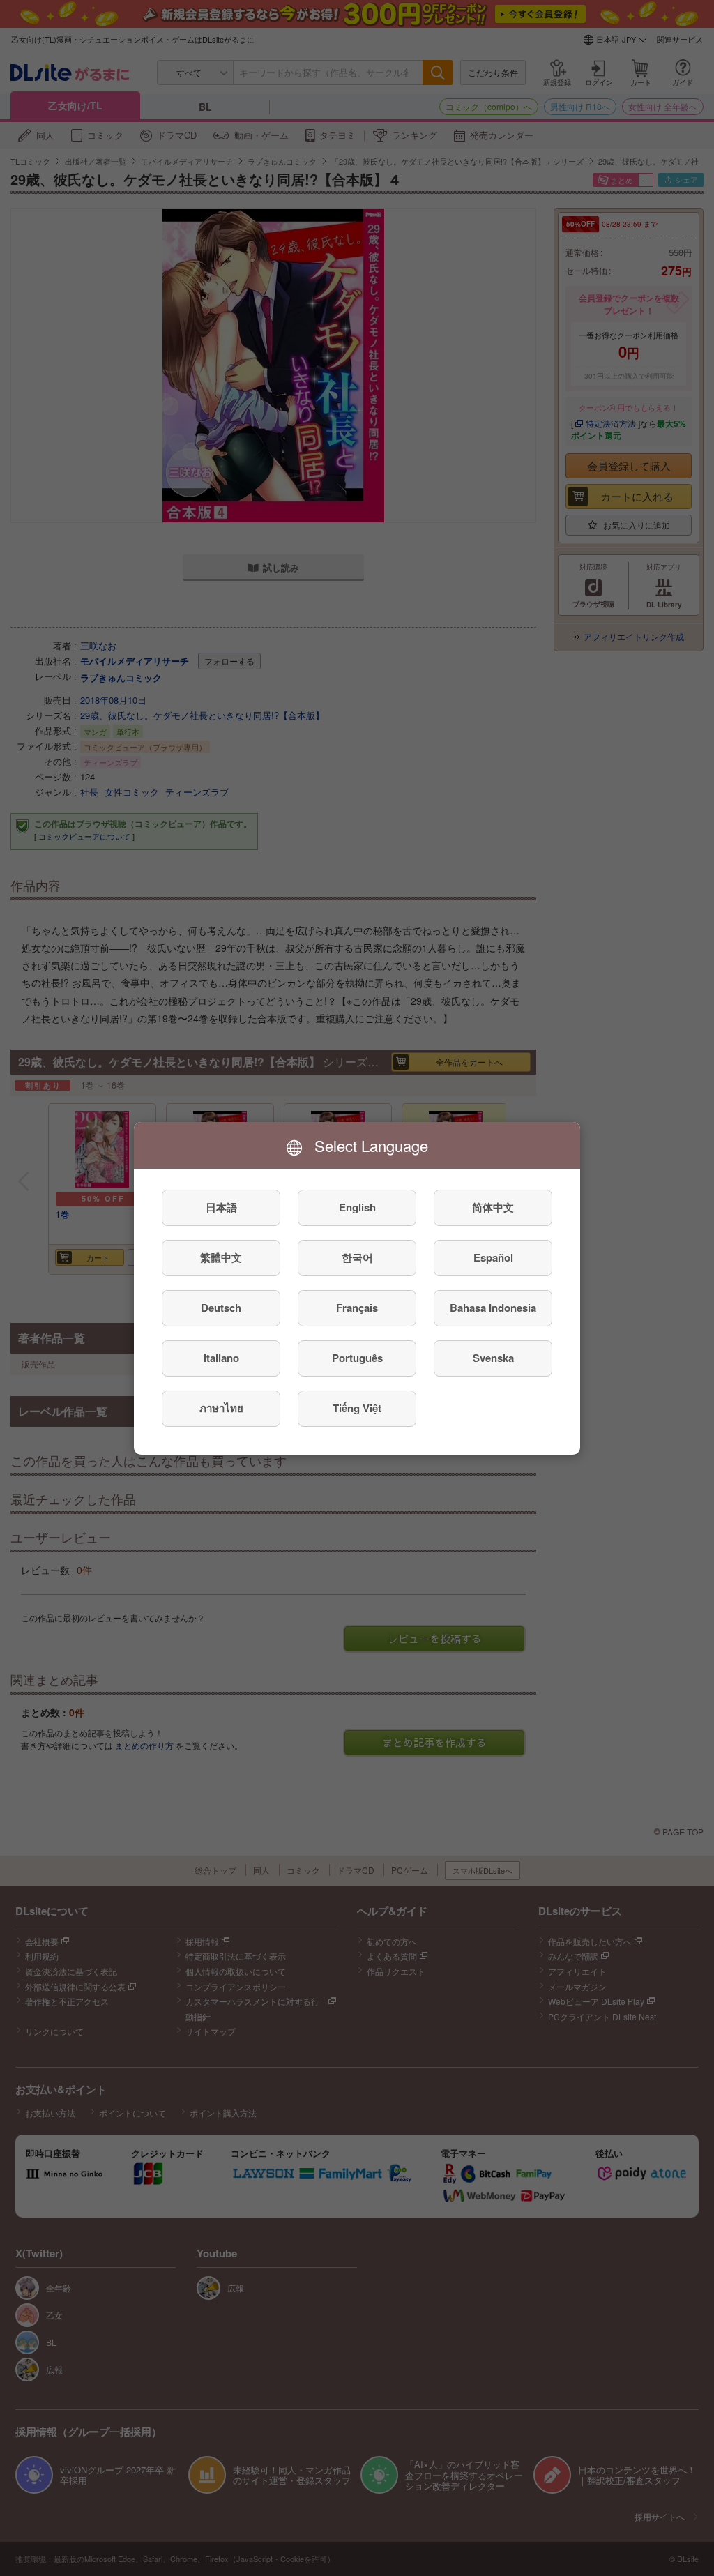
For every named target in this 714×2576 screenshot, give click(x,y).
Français (357, 1308)
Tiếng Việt (357, 1408)
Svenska (493, 1358)
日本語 (221, 1207)
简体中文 (493, 1207)
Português (357, 1358)
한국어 (357, 1257)
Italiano (221, 1358)
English (357, 1207)
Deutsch (221, 1308)
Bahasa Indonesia (493, 1308)
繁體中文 (221, 1257)
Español (493, 1257)
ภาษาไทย (221, 1408)
